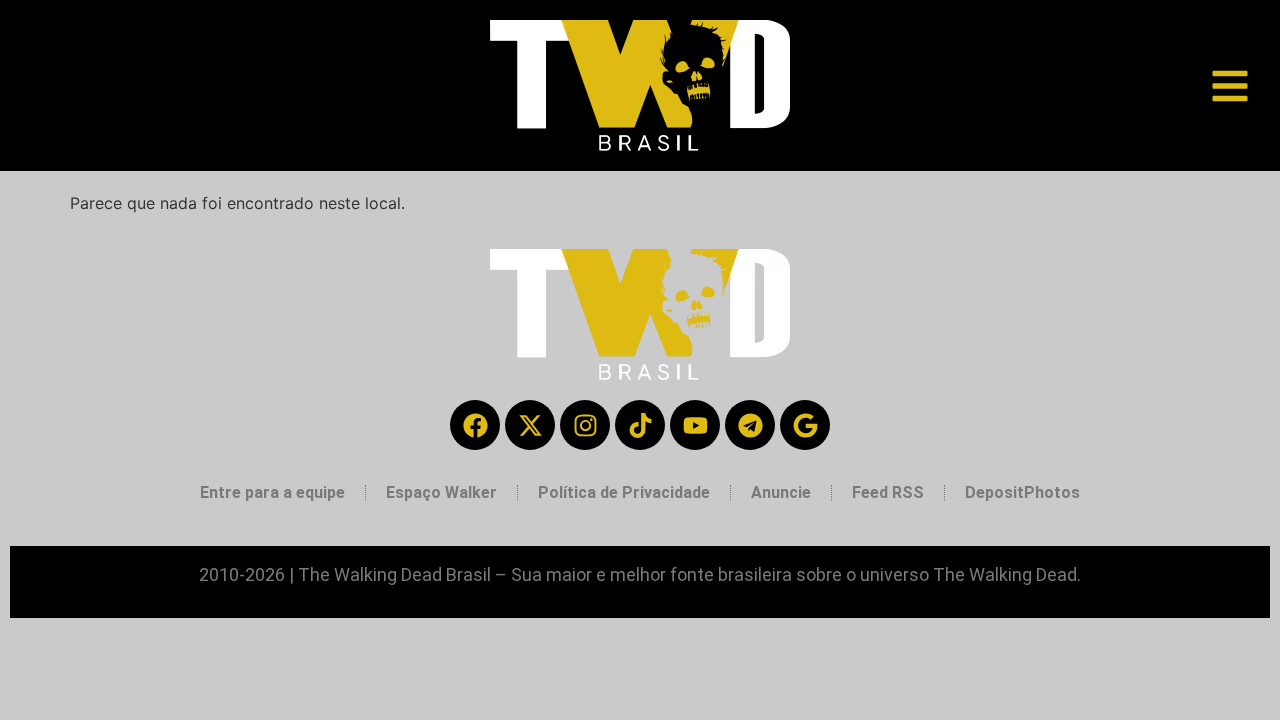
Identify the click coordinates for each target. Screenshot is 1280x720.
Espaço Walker (441, 492)
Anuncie (781, 492)
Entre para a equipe (272, 492)
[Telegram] (750, 425)
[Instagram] (585, 425)
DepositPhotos (1022, 492)
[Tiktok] (640, 425)
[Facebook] (475, 425)
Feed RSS (888, 492)
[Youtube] (695, 425)
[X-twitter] (530, 425)
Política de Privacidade (624, 492)
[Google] (805, 425)
